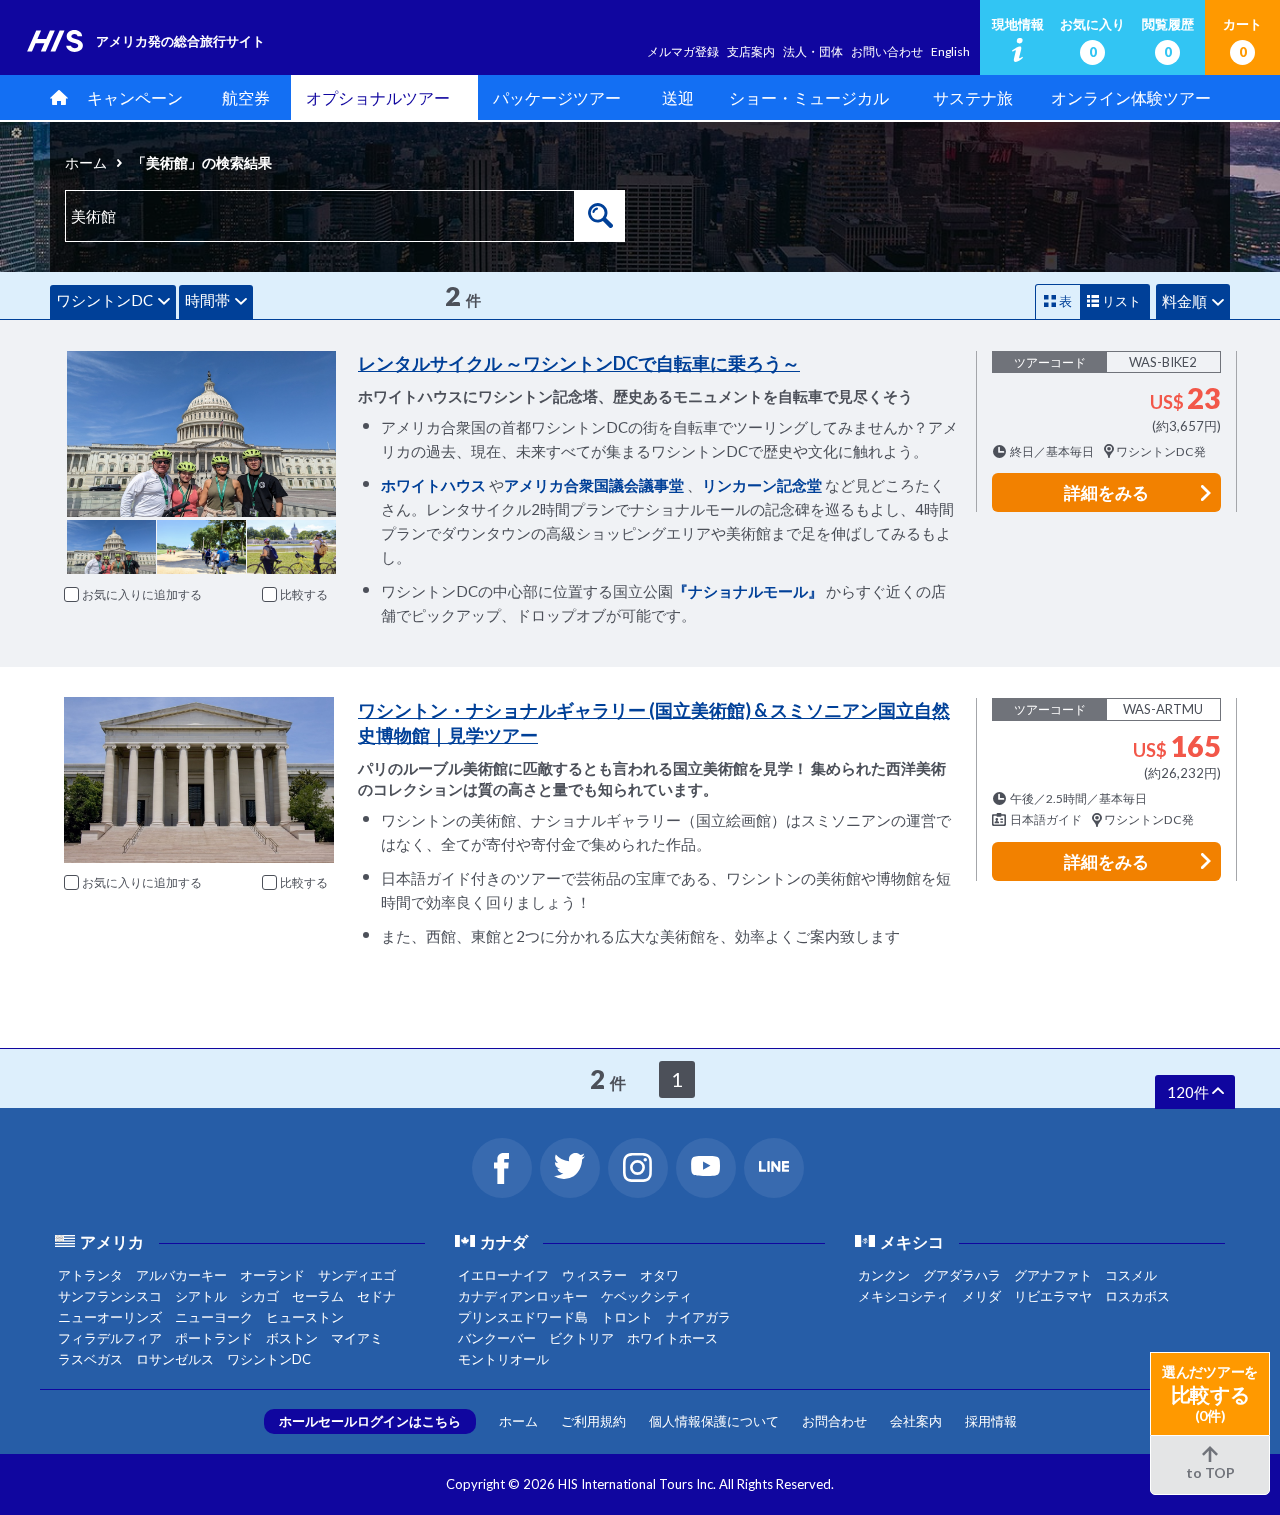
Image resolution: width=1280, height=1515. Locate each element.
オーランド (272, 1275)
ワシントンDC (104, 300)
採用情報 (991, 1421)
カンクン (884, 1275)
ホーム (86, 162)
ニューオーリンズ (110, 1317)
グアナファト (1053, 1275)
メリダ (981, 1296)
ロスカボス (1137, 1296)
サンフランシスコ (110, 1296)
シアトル (201, 1296)
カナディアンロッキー (523, 1296)
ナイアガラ (698, 1317)
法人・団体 (813, 51)
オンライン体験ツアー (1131, 97)
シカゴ (259, 1296)
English (950, 51)
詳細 (1106, 492)
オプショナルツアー (378, 97)
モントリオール (503, 1359)
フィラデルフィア (110, 1338)
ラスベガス (90, 1359)
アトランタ (90, 1275)
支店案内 (751, 51)
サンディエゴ (357, 1275)
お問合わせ (834, 1421)
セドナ (376, 1296)
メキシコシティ (903, 1296)
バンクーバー (497, 1338)
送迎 (678, 97)
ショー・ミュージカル (809, 97)
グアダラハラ (962, 1275)
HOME (55, 97)
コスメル (1131, 1275)
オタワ (659, 1275)
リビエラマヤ (1053, 1296)
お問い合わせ (887, 51)
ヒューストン (305, 1317)
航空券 (246, 97)
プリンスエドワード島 (523, 1317)
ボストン (292, 1338)
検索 (600, 216)
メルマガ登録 (683, 51)
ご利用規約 (593, 1421)
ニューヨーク (214, 1317)
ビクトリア (581, 1338)
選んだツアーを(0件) (1210, 1393)
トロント (627, 1317)
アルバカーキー (181, 1275)
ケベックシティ (646, 1296)
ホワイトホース (672, 1338)
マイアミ (357, 1338)
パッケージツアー (557, 97)
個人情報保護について (714, 1421)
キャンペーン (135, 97)
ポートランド (214, 1338)
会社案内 (916, 1421)
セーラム (318, 1296)
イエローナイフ (503, 1275)
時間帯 (207, 300)
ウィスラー (594, 1275)
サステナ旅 (973, 97)
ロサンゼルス (175, 1359)
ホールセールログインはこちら (370, 1421)
